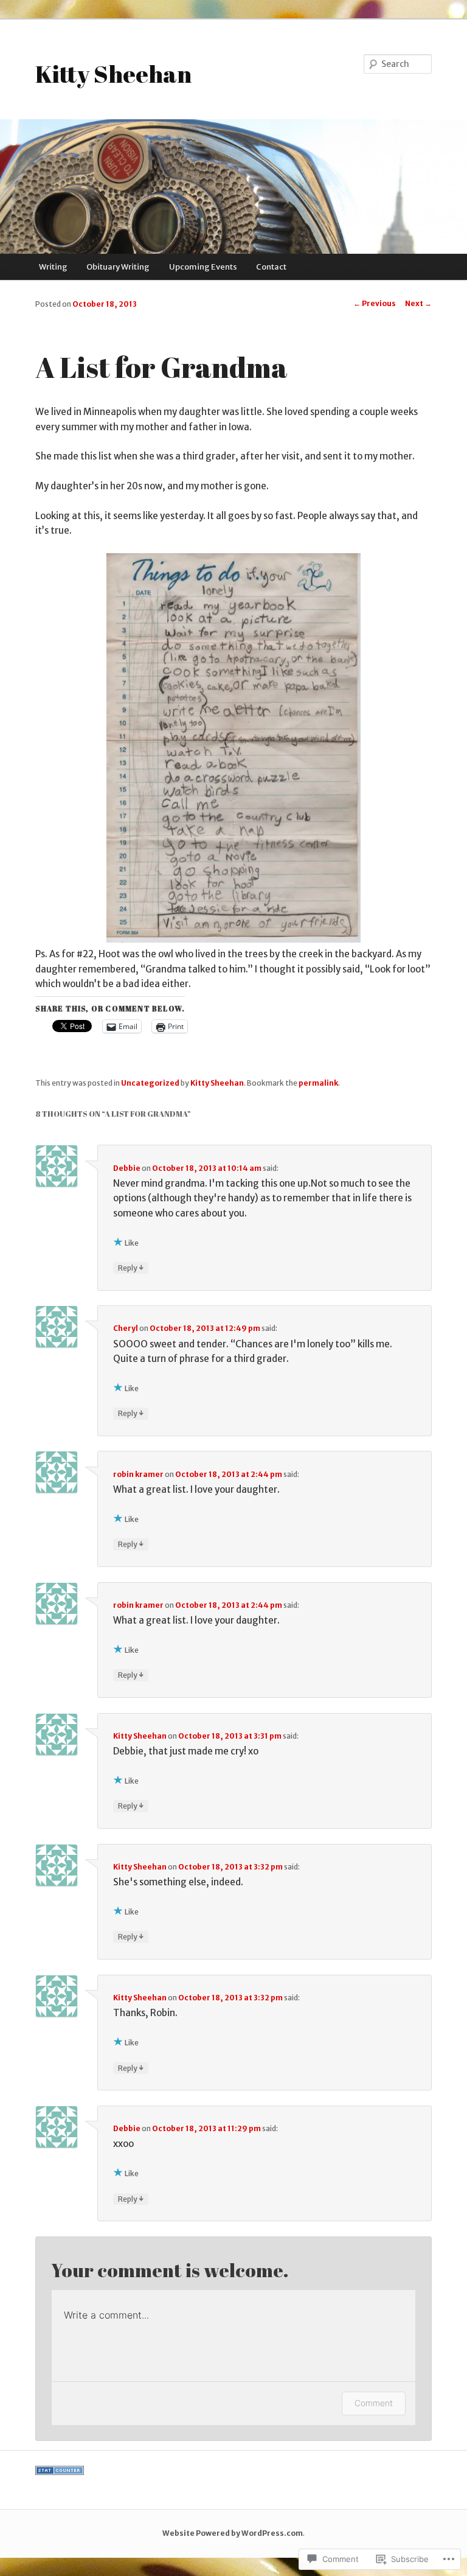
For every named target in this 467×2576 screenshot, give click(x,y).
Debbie (127, 1168)
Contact (271, 267)
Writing (53, 267)
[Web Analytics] (60, 2472)
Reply (131, 1268)
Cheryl (126, 1328)
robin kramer (138, 1474)
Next (418, 303)
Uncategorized (150, 1083)
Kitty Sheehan (113, 74)
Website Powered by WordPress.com (233, 2533)
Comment (374, 2403)
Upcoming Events (203, 267)
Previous (375, 303)
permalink (318, 1083)
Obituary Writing (118, 267)
